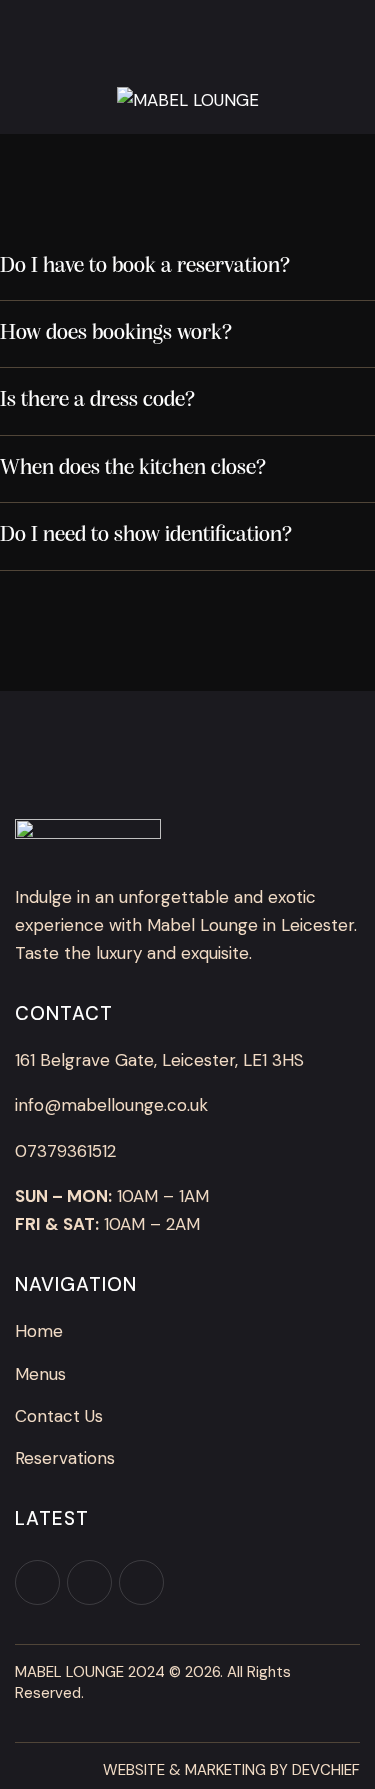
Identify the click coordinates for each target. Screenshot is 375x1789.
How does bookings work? (116, 333)
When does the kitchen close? (133, 468)
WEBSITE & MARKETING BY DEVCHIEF (231, 1770)
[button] (187, 267)
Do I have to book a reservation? (145, 266)
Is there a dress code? (97, 400)
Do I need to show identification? (146, 535)
